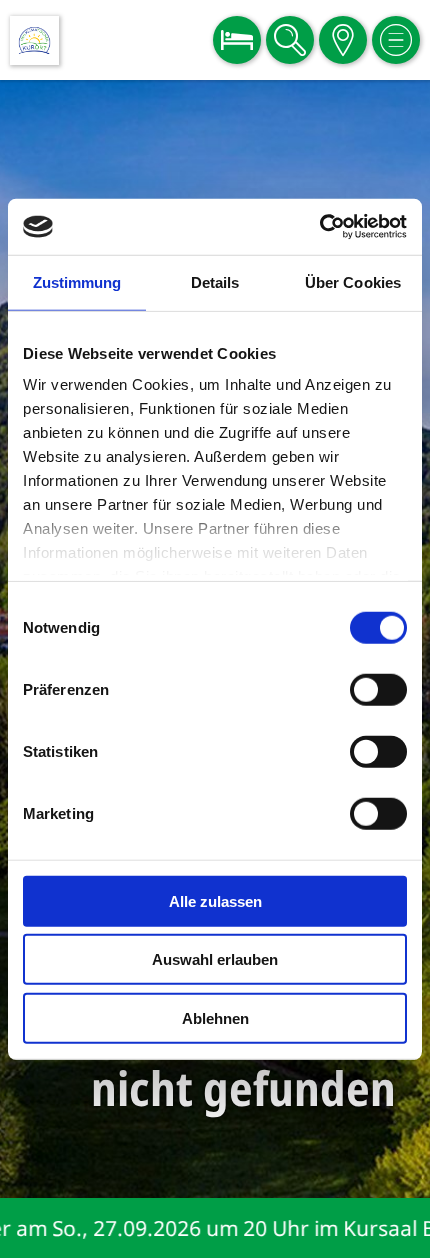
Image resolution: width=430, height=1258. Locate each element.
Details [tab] (215, 281)
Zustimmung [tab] (77, 281)
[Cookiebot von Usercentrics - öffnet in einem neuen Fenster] (319, 227)
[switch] (378, 689)
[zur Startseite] (34, 40)
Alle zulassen (215, 900)
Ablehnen (215, 1017)
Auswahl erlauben (215, 959)
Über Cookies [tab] (353, 281)
